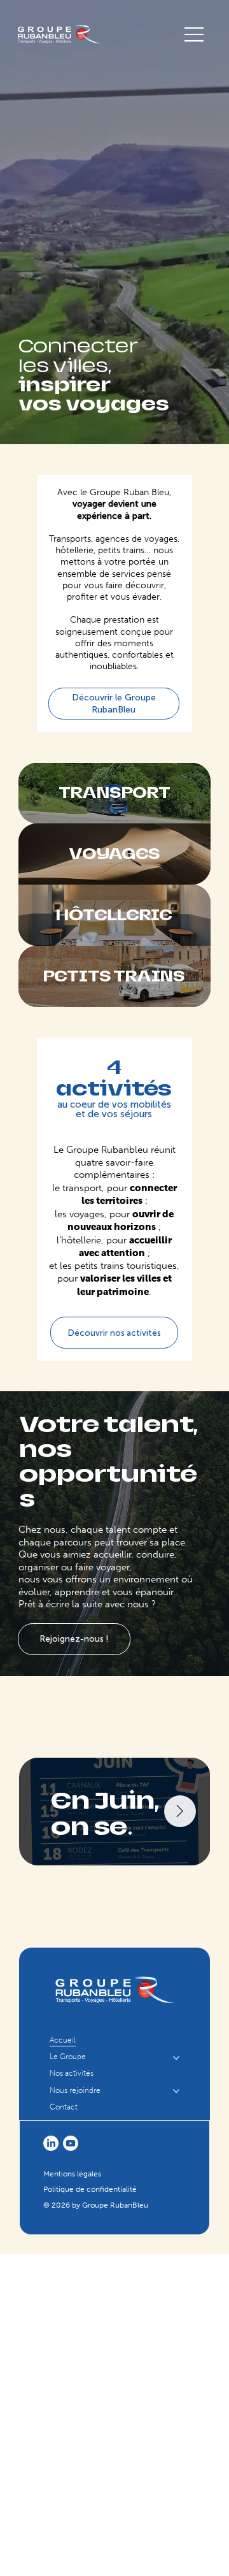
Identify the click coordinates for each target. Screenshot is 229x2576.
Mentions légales (72, 2174)
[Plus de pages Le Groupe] (176, 2058)
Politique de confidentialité (90, 2189)
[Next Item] (180, 1811)
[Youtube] (71, 2143)
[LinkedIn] (51, 2143)
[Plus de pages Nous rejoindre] (176, 2091)
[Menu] (195, 34)
